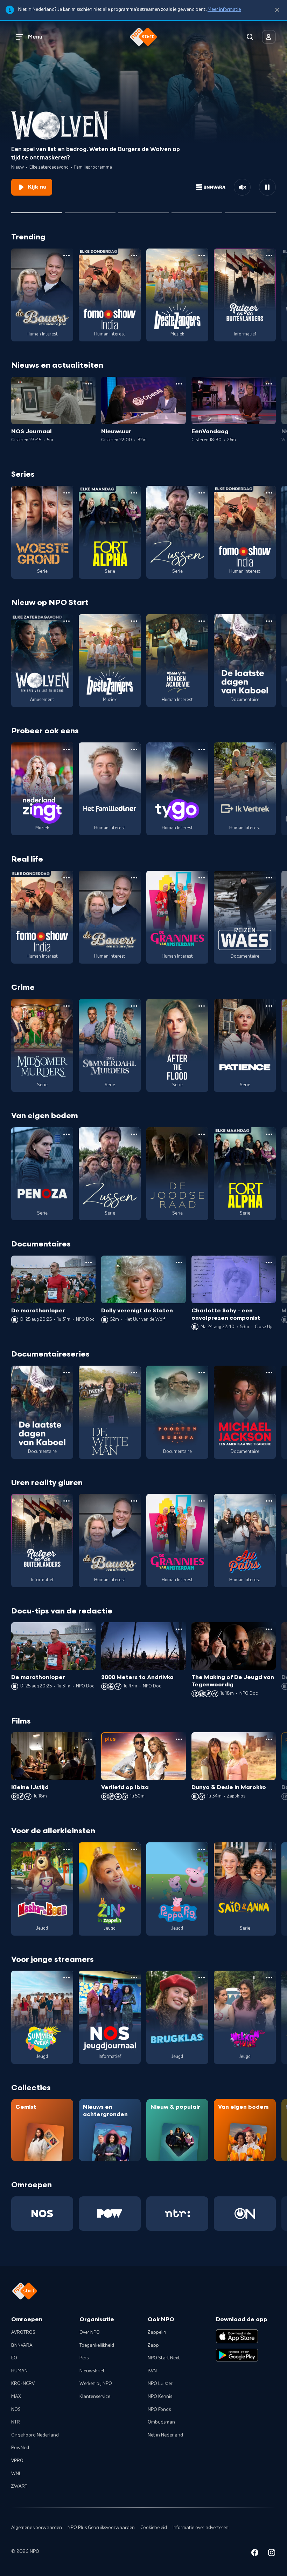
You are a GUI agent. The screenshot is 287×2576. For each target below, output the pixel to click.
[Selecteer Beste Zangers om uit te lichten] (90, 210)
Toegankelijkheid (97, 2345)
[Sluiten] (277, 10)
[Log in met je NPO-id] (269, 37)
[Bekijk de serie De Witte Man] (110, 1412)
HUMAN (19, 2371)
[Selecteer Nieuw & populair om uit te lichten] (250, 210)
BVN (152, 2371)
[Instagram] (272, 2554)
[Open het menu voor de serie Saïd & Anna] (269, 1849)
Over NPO (90, 2332)
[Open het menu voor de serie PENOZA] (66, 1134)
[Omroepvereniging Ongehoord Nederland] (245, 2214)
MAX (16, 2397)
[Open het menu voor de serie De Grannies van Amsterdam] (202, 878)
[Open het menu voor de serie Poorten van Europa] (202, 1373)
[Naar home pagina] (143, 37)
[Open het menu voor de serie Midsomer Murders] (66, 1006)
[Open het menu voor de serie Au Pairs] (269, 1501)
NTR (16, 2422)
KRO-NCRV (23, 2384)
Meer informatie (224, 9)
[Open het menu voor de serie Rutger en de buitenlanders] (269, 256)
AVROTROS (23, 2332)
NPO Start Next (164, 2358)
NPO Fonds (159, 2410)
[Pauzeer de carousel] (267, 187)
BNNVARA (22, 2345)
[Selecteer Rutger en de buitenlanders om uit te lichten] (144, 210)
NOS (16, 2410)
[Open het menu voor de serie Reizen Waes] (269, 878)
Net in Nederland (165, 2435)
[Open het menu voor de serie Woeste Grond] (66, 493)
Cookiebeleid (154, 2528)
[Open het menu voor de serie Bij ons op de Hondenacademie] (202, 621)
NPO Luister (160, 2384)
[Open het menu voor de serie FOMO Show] (134, 256)
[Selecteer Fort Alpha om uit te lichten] (197, 210)
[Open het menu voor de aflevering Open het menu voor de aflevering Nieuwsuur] (179, 384)
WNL (16, 2474)
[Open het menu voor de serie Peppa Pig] (202, 1849)
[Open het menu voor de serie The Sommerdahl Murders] (134, 1006)
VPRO (17, 2461)
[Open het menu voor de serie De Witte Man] (134, 1373)
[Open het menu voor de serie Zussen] (202, 493)
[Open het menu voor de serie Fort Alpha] (134, 493)
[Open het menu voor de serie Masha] (66, 1849)
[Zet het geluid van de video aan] (242, 187)
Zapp (153, 2345)
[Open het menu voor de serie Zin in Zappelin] (134, 1849)
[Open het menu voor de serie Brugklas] (202, 1978)
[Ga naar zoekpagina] (250, 37)
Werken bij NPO (96, 2384)
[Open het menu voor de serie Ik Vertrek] (269, 749)
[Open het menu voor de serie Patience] (269, 1006)
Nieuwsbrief (92, 2371)
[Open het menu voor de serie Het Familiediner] (134, 749)
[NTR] (177, 2214)
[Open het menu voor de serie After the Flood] (202, 1006)
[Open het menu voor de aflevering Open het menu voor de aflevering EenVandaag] (269, 384)
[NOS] (42, 2214)
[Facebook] (255, 2554)
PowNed (20, 2448)
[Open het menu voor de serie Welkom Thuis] (269, 1978)
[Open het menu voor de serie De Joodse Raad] (202, 1134)
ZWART (19, 2486)
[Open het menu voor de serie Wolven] (66, 621)
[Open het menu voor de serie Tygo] (202, 749)
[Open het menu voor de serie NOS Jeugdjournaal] (134, 1978)
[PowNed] (110, 2214)
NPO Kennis (160, 2397)
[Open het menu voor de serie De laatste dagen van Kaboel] (269, 621)
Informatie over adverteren (201, 2528)
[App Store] (237, 2336)
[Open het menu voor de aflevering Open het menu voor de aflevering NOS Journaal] (89, 384)
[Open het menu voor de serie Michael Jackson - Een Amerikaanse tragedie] (269, 1373)
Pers (84, 2358)
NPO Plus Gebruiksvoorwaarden (101, 2528)
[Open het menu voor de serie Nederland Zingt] (66, 749)
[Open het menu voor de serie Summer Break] (66, 1978)
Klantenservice (95, 2397)
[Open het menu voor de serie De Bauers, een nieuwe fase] (66, 256)
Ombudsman (161, 2422)
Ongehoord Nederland (35, 2435)
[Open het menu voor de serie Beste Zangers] (202, 256)
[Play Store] (237, 2355)
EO (14, 2358)
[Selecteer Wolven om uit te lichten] (37, 210)
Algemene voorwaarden (37, 2528)
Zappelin (157, 2332)
